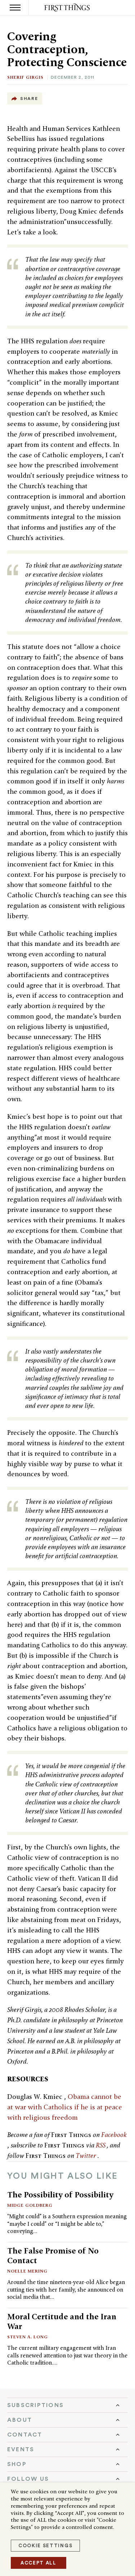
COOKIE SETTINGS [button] (45, 2546)
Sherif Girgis (25, 77)
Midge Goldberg (30, 2205)
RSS (101, 2145)
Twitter (87, 2156)
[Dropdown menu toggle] (67, 2405)
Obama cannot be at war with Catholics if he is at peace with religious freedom (65, 2107)
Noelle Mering (27, 2271)
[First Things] (67, 8)
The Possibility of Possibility (60, 2195)
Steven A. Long (28, 2337)
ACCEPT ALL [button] (39, 2563)
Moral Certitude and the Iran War (62, 2321)
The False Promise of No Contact (53, 2255)
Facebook (114, 2135)
